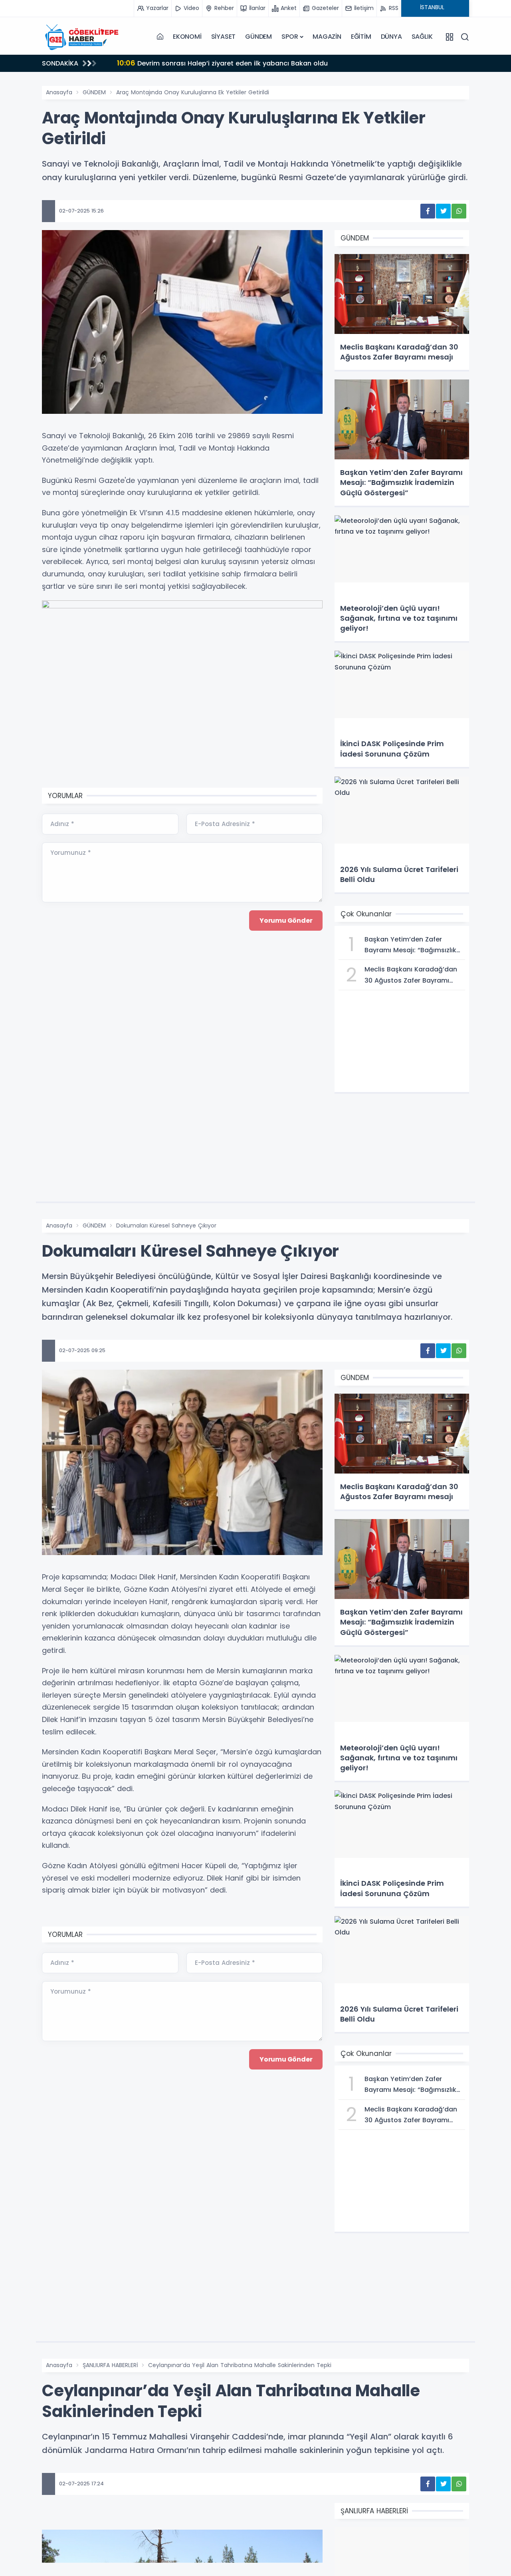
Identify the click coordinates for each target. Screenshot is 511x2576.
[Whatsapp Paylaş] (459, 211)
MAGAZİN (327, 37)
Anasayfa (59, 92)
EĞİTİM (361, 37)
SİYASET (224, 37)
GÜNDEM (258, 37)
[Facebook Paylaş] (428, 211)
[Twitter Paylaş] (443, 211)
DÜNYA (391, 37)
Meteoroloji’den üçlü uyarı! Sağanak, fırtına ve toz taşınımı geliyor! (236, 63)
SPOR (290, 37)
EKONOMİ (187, 37)
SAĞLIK (422, 37)
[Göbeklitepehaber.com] (82, 37)
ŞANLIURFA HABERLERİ (110, 2365)
